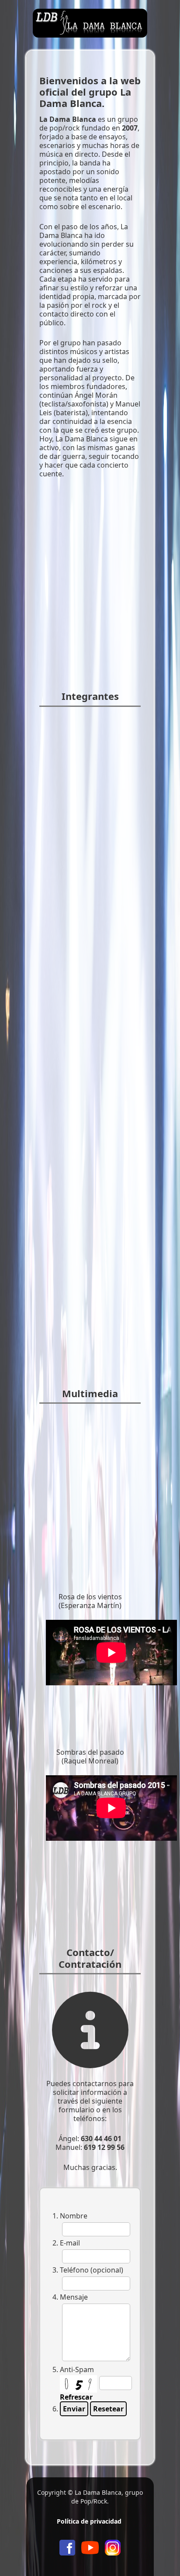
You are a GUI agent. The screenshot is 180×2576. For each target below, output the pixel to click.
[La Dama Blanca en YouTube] (90, 2547)
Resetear (108, 2409)
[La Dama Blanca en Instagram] (113, 2547)
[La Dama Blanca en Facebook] (67, 2547)
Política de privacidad (89, 2521)
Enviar (74, 2409)
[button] (160, 2556)
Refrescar (76, 2397)
